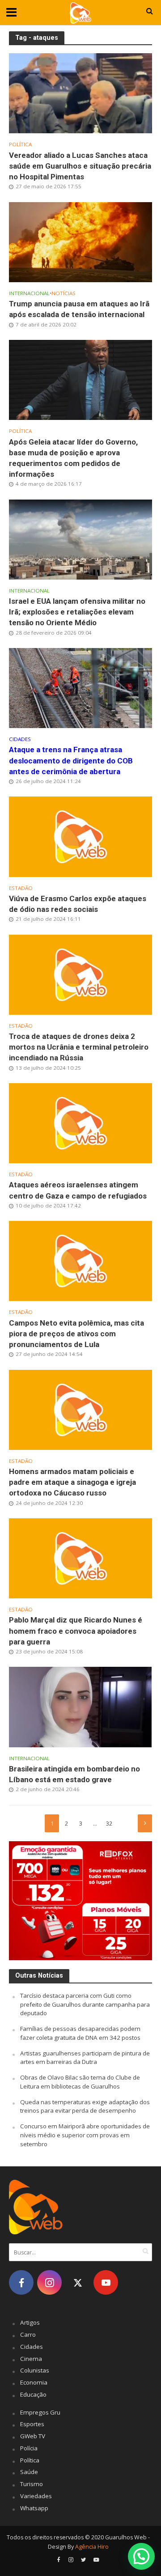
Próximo (145, 1823)
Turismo (32, 2484)
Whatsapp (34, 2508)
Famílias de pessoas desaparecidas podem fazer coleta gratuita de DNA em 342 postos (80, 2033)
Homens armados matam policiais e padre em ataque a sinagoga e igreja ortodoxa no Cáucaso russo (72, 1482)
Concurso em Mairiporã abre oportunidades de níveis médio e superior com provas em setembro (85, 2135)
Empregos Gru (40, 2412)
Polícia (29, 2448)
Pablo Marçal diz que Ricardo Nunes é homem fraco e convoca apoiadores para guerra (76, 1631)
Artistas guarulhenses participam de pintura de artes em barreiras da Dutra (85, 2058)
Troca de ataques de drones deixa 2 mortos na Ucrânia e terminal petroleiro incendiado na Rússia (79, 1047)
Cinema (31, 2359)
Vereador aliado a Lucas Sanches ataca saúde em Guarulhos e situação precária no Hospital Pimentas (80, 166)
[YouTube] (106, 2282)
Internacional (29, 293)
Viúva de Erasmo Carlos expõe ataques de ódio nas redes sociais (78, 904)
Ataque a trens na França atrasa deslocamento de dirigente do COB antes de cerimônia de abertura (71, 760)
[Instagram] (49, 2282)
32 (109, 1824)
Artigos (30, 2322)
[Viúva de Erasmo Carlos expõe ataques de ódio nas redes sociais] (80, 836)
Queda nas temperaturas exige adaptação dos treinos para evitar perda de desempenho (85, 2106)
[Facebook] (21, 2282)
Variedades (36, 2496)
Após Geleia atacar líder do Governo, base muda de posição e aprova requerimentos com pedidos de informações (73, 458)
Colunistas (35, 2370)
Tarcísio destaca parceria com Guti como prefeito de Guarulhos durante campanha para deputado (85, 2004)
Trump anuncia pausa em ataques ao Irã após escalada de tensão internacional (79, 309)
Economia (34, 2382)
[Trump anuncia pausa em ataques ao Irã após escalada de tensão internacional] (80, 241)
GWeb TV (33, 2436)
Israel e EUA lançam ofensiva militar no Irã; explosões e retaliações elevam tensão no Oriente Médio (77, 612)
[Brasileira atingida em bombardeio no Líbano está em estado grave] (80, 1706)
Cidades (20, 739)
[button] (141, 2556)
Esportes (32, 2424)
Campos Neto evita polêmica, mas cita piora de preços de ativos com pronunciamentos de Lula (76, 1334)
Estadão (21, 888)
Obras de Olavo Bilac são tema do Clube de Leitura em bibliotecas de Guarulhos (80, 2082)
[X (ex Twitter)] (78, 2282)
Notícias (64, 293)
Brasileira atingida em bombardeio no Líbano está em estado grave (74, 1774)
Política (20, 144)
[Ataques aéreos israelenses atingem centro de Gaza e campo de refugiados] (80, 1123)
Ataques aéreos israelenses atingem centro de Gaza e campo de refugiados (78, 1190)
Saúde (29, 2472)
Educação (33, 2394)
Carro (28, 2334)
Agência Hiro (92, 2547)
